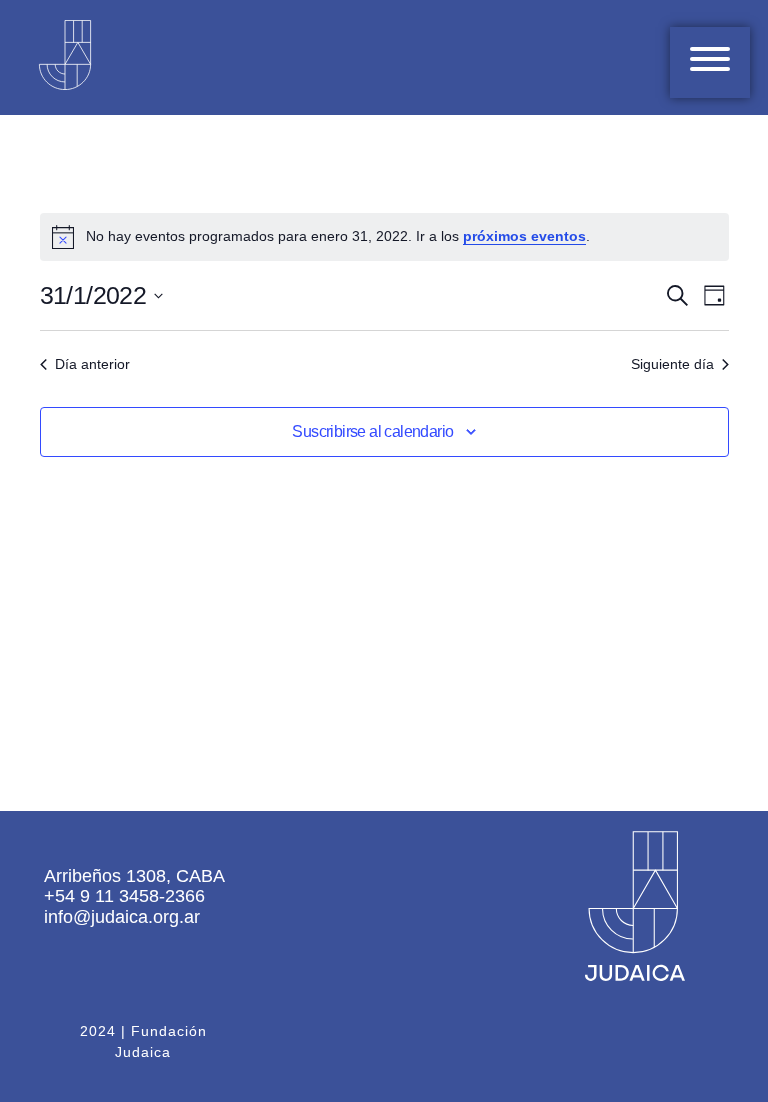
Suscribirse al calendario (372, 431)
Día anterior (92, 364)
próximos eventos (524, 236)
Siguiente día (672, 364)
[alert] (384, 237)
